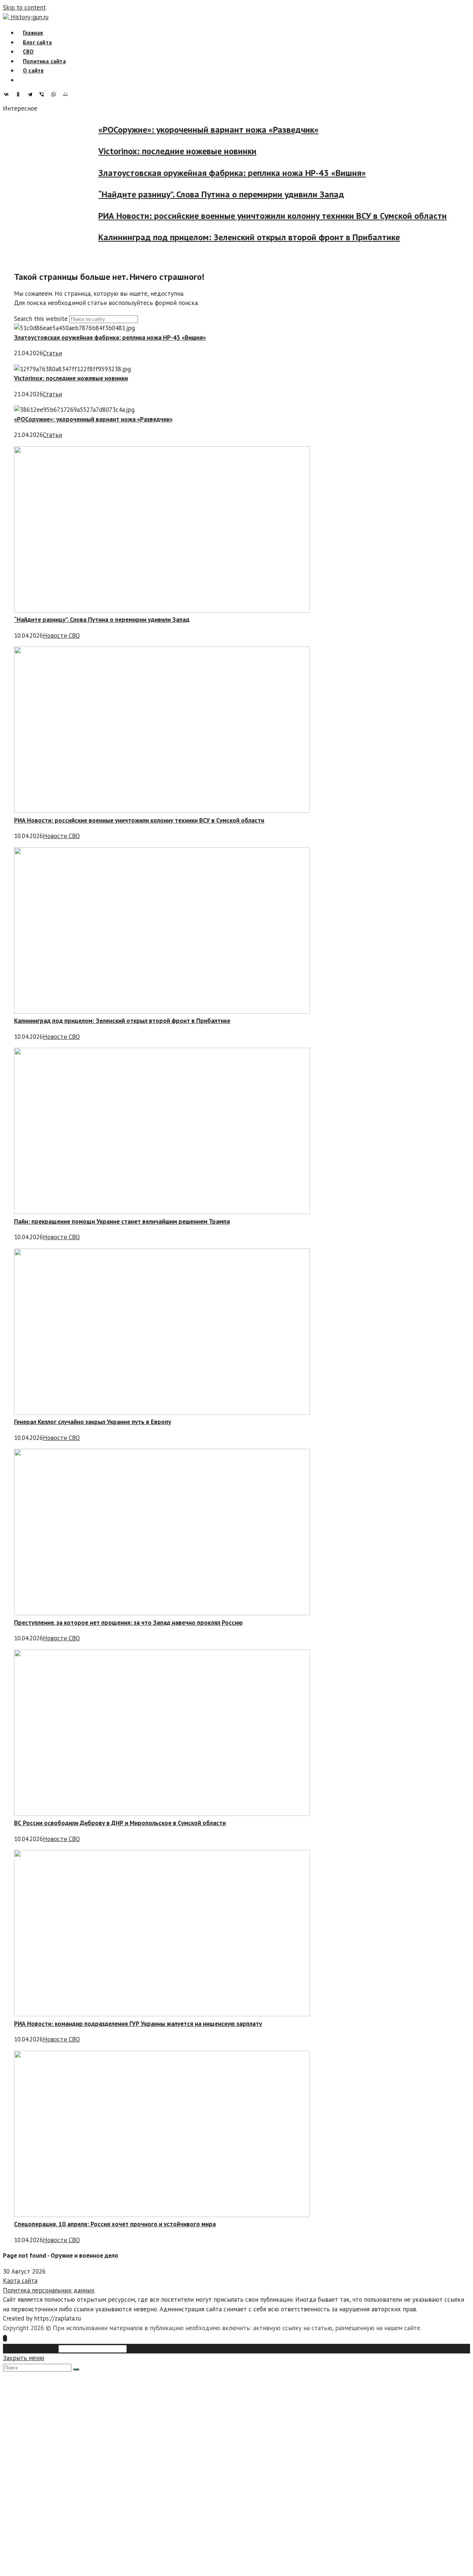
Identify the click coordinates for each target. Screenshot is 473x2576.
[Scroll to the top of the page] (5, 2338)
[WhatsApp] (55, 94)
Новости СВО (61, 635)
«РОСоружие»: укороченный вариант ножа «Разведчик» (227, 130)
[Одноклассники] (20, 94)
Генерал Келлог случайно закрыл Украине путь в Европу (93, 1422)
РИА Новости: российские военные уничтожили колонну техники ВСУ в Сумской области (291, 216)
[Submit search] (76, 2369)
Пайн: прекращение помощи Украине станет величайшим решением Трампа (122, 1221)
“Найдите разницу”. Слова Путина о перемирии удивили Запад (240, 194)
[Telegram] (32, 94)
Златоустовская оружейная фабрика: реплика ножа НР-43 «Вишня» (251, 173)
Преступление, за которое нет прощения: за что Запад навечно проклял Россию (128, 1623)
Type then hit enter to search (169, 2348)
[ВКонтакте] (8, 94)
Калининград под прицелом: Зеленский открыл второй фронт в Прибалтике (268, 238)
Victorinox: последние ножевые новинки (196, 151)
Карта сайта (20, 2281)
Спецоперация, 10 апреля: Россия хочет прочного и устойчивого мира (115, 2224)
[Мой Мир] (67, 94)
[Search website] (23, 80)
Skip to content (24, 7)
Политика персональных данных (49, 2290)
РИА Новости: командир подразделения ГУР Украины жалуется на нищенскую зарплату (138, 2024)
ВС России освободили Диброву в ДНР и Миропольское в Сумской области (120, 1823)
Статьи (52, 353)
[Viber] (44, 94)
